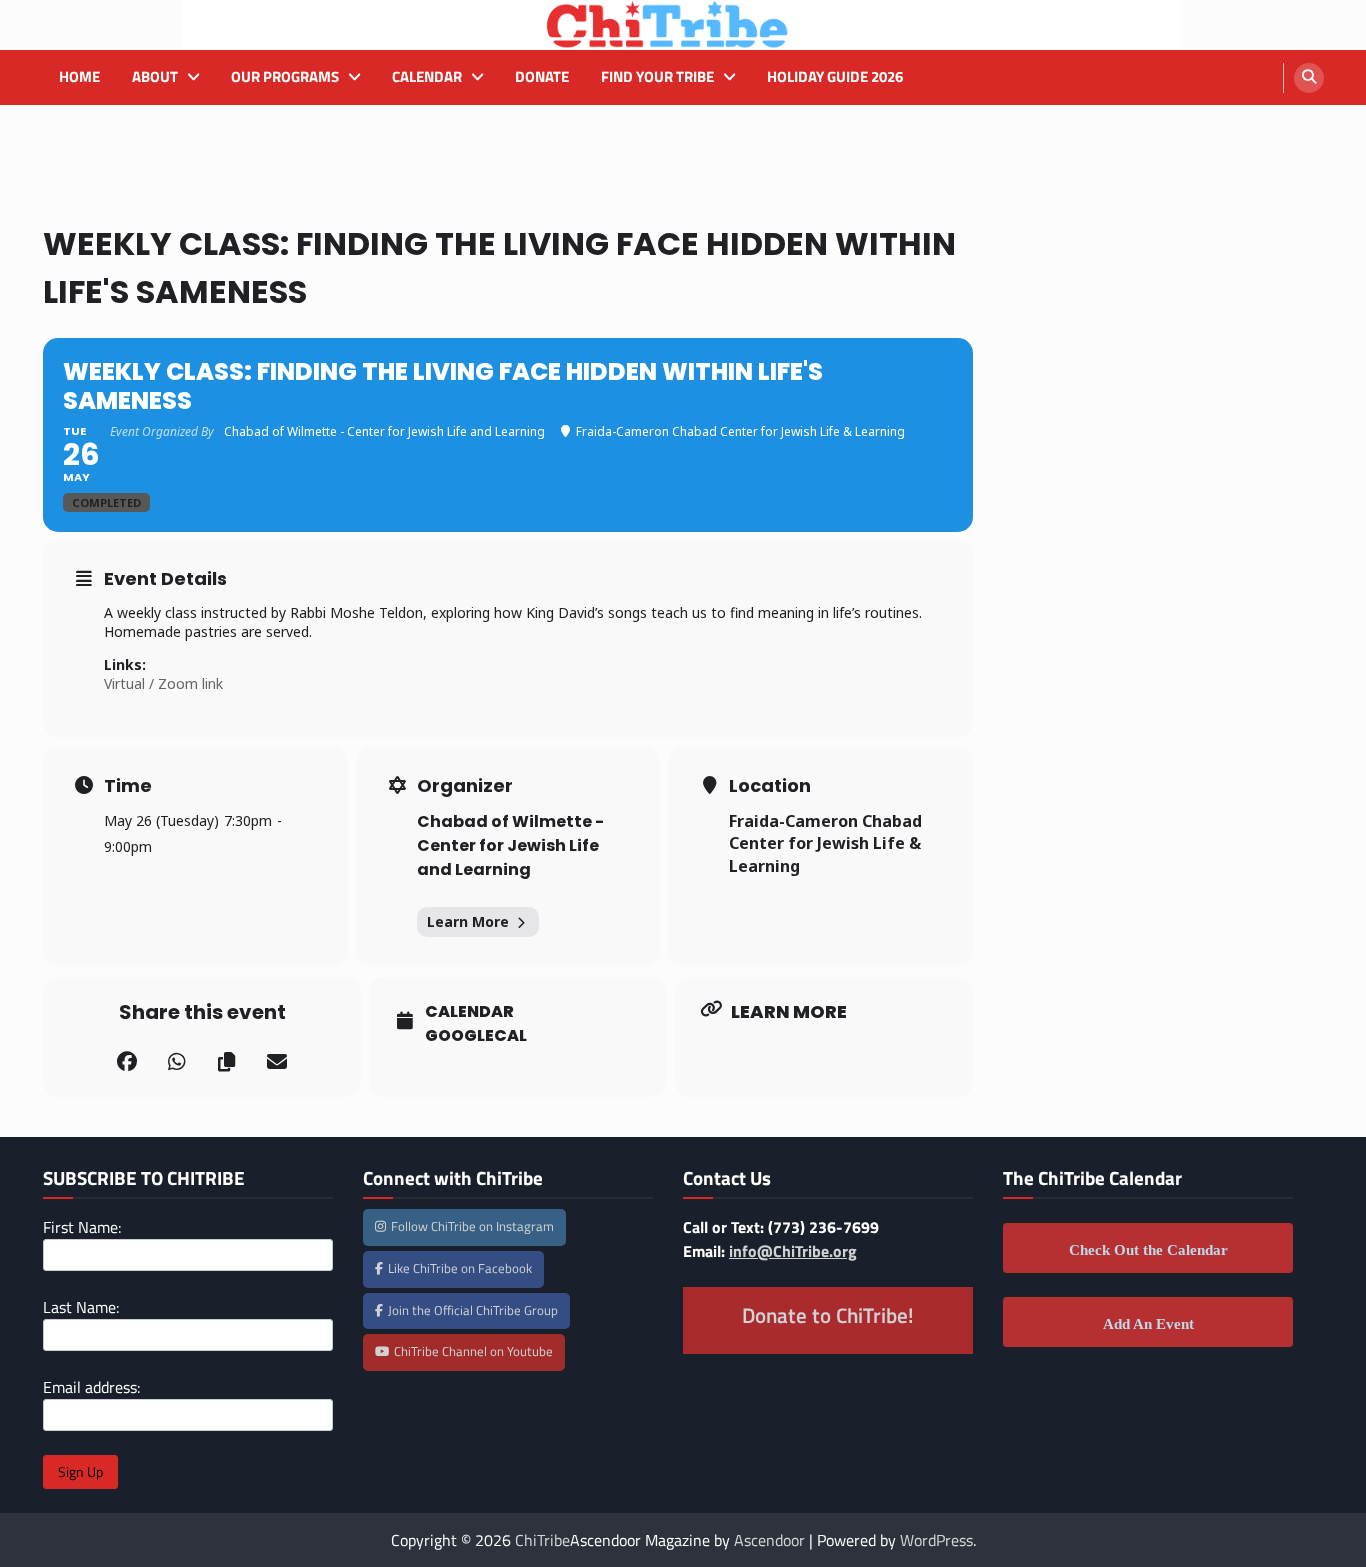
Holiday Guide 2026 (835, 77)
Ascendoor (769, 1540)
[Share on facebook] (127, 1062)
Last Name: (81, 1307)
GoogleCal (476, 1036)
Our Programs (285, 77)
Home (79, 77)
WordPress (936, 1540)
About (155, 77)
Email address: (91, 1387)
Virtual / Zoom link (163, 683)
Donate (542, 77)
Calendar (427, 77)
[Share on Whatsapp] (177, 1062)
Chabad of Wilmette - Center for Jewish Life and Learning (510, 845)
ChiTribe (542, 1540)
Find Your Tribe (657, 77)
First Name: (82, 1227)
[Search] (1309, 78)
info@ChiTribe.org (793, 1251)
